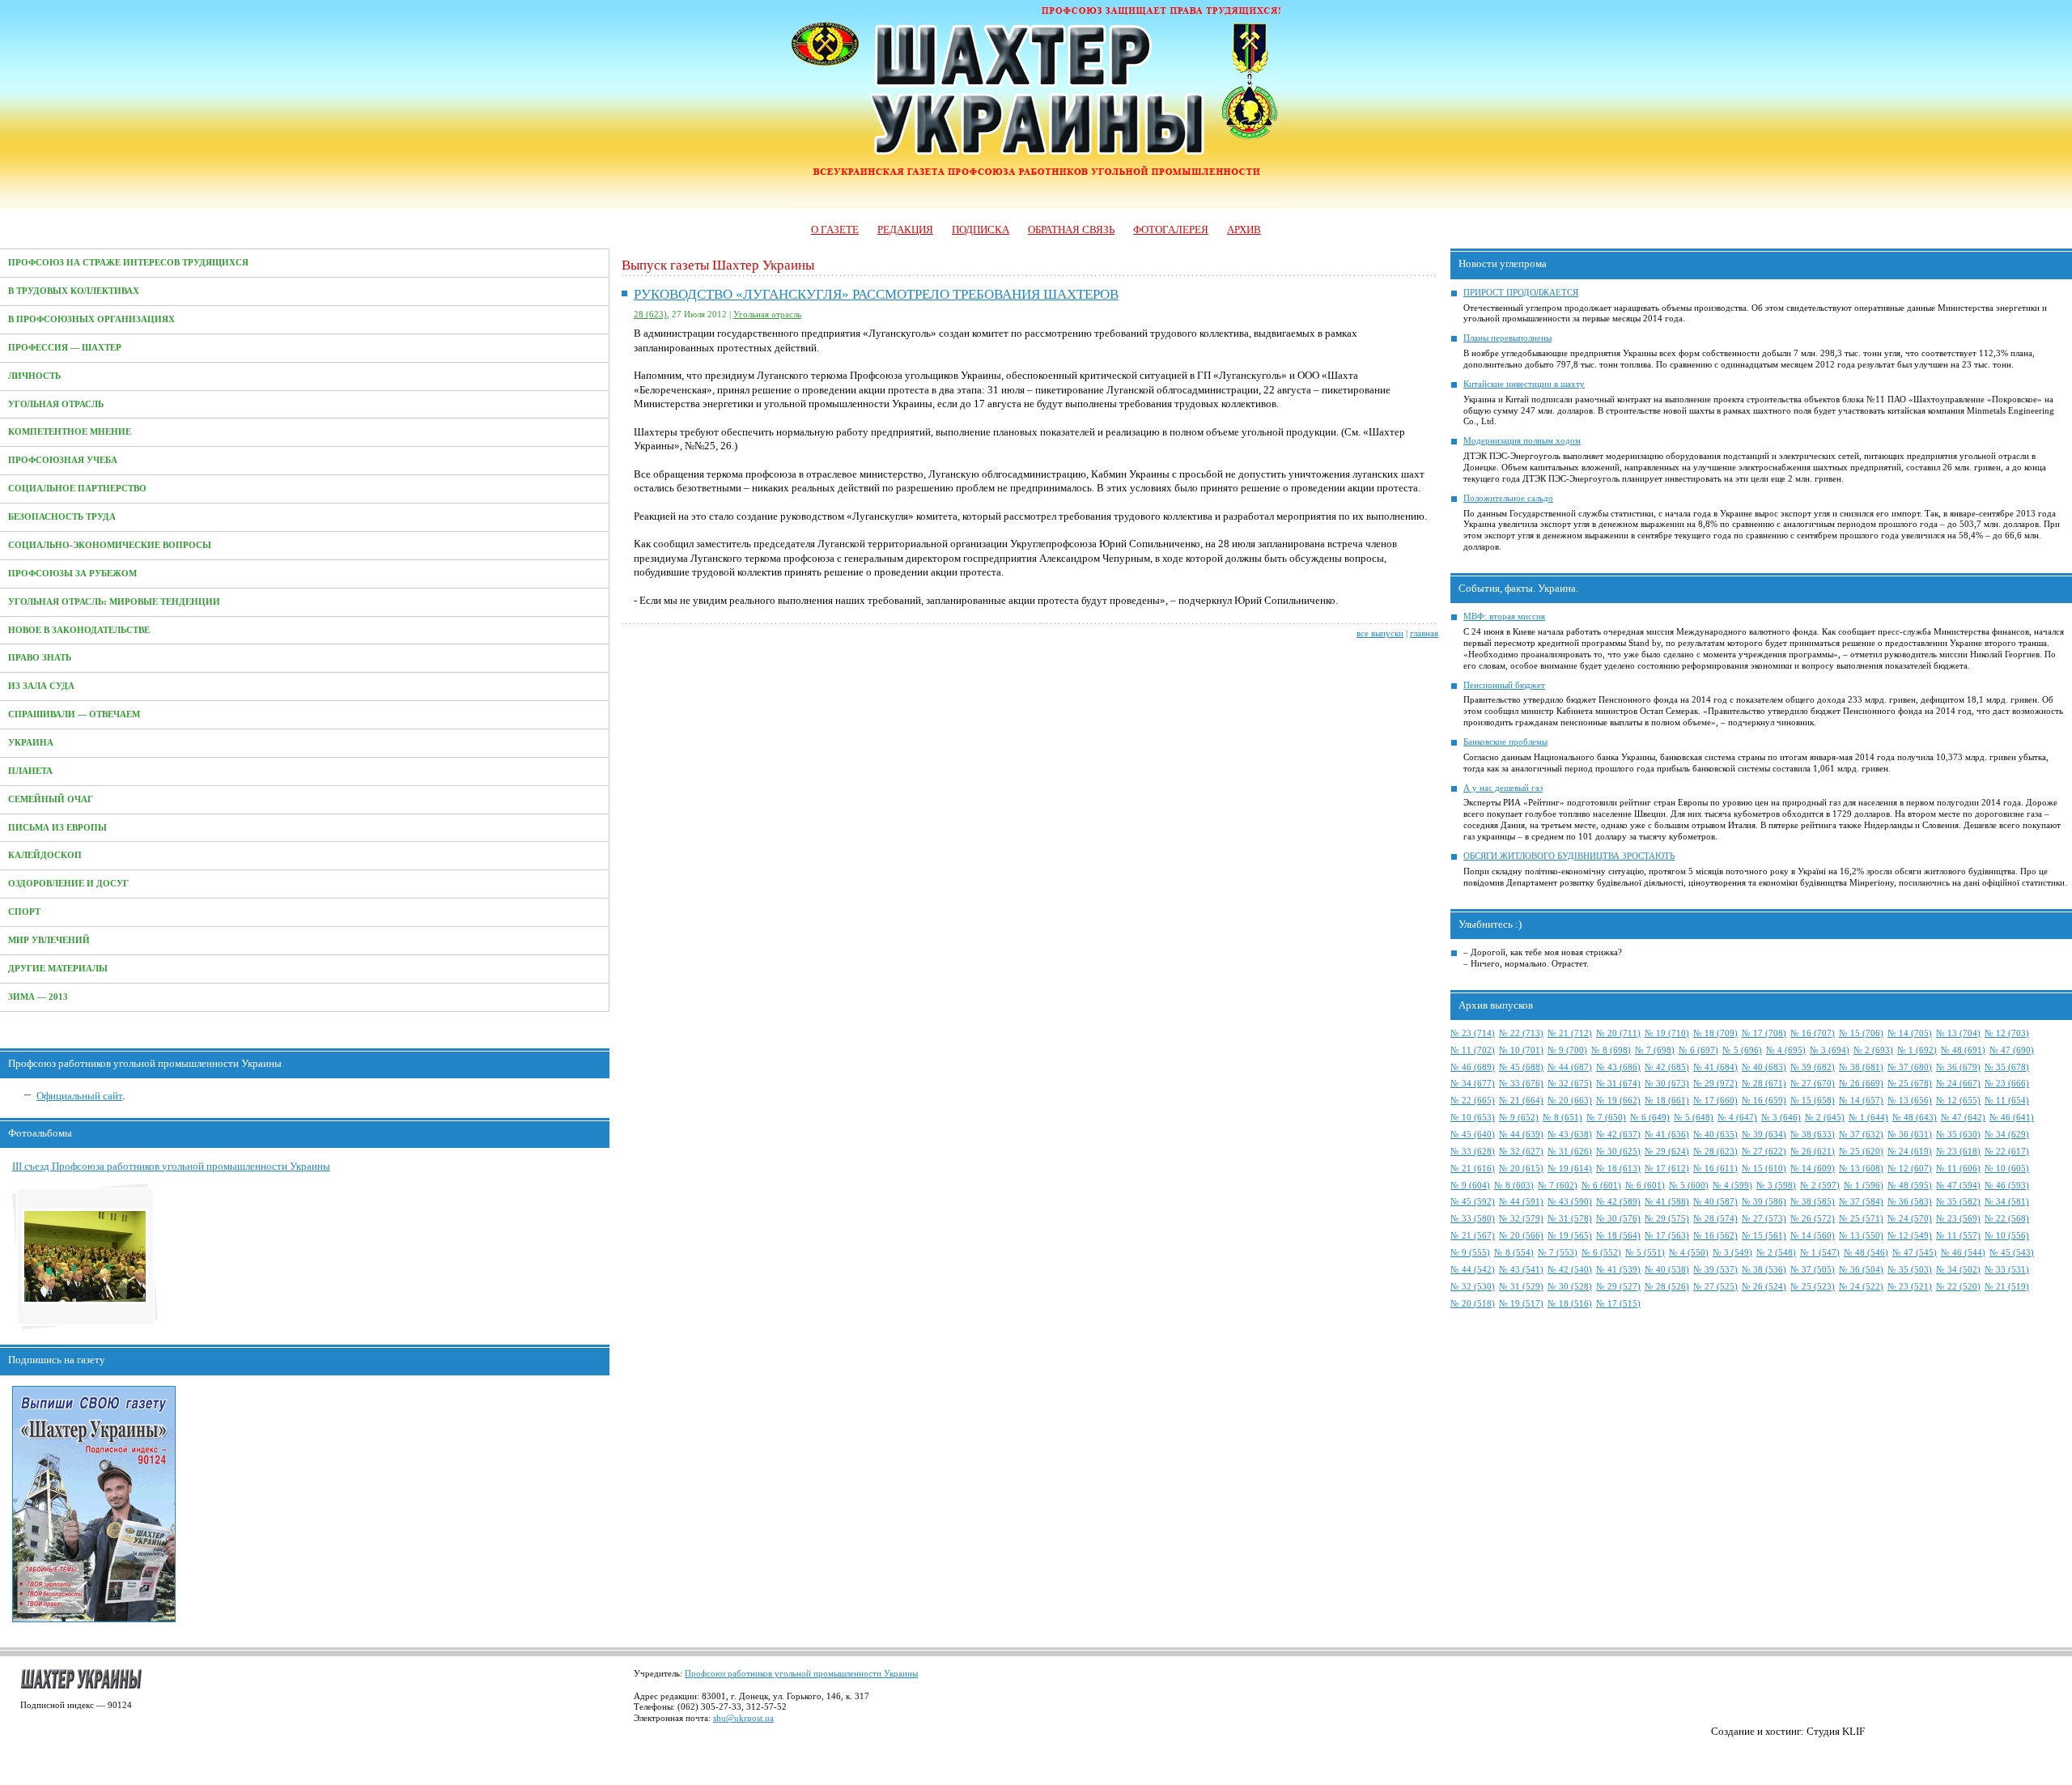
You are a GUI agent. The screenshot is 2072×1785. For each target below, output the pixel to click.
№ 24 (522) (1861, 1287)
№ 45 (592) (1473, 1202)
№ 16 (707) (1813, 1033)
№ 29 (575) (1667, 1219)
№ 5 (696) (1742, 1050)
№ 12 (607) (1910, 1169)
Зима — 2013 (38, 997)
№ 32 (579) (1521, 1219)
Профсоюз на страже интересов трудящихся (128, 263)
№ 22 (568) (2007, 1219)
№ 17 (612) (1667, 1169)
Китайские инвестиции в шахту (1524, 384)
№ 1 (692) (1917, 1050)
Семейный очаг (51, 799)
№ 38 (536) (1764, 1270)
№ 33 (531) (2007, 1270)
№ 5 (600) (1689, 1186)
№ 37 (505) (1813, 1270)
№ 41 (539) (1618, 1270)
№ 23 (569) (1958, 1219)
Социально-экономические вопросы (110, 545)
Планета (30, 771)
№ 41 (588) (1667, 1202)
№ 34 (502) (1958, 1270)
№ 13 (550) (1861, 1236)
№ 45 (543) (2012, 1253)
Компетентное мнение (70, 432)
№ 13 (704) (1958, 1033)
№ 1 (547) (1820, 1253)
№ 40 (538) (1667, 1270)
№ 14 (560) (1813, 1236)
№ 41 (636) (1667, 1135)
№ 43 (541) (1521, 1270)
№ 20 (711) (1618, 1033)
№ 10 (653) (1473, 1118)
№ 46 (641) (2012, 1118)
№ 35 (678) (2007, 1067)
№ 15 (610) (1764, 1169)
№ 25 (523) (1813, 1287)
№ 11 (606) (1958, 1169)
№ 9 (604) (1470, 1186)
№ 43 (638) (1570, 1135)
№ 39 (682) (1813, 1067)
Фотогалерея (1171, 229)
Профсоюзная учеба (63, 460)
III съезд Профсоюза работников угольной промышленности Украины (171, 1166)
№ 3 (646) (1781, 1118)
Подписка (981, 229)
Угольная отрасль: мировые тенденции (114, 602)
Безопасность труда (62, 517)
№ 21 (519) (2007, 1287)
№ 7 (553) (1558, 1253)
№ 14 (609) (1813, 1169)
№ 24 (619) (1910, 1152)
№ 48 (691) (1963, 1050)
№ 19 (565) (1570, 1236)
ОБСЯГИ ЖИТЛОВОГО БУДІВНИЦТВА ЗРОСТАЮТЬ (1569, 856)
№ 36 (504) (1861, 1270)
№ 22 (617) (2007, 1152)
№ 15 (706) (1861, 1033)
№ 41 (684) (1715, 1067)
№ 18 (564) (1618, 1236)
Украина (31, 743)
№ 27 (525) (1715, 1287)
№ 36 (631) (1910, 1135)
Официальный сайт (79, 1096)
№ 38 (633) (1813, 1135)
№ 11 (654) (2007, 1101)
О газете (835, 229)
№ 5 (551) (1645, 1253)
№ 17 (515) (1618, 1304)
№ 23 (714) (1473, 1033)
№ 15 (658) (1813, 1101)
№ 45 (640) (1473, 1135)
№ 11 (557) (1958, 1236)
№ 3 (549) (1732, 1253)
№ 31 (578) (1570, 1219)
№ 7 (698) (1655, 1050)
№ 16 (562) (1715, 1236)
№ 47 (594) (1958, 1186)
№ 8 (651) (1562, 1118)
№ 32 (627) (1521, 1152)
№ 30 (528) (1570, 1287)
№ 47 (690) (2012, 1050)
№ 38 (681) (1861, 1067)
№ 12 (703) (2007, 1033)
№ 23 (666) (2007, 1084)
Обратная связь (1071, 229)
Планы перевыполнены (1507, 338)
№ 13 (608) (1861, 1169)
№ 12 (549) (1910, 1236)
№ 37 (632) (1861, 1135)
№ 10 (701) (1521, 1050)
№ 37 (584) (1861, 1202)
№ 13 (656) (1910, 1101)
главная (1424, 633)
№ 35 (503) (1910, 1270)
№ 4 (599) (1732, 1186)
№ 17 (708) (1764, 1033)
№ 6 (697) (1698, 1050)
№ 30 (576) (1618, 1219)
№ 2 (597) (1820, 1186)
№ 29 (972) (1715, 1084)
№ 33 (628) (1473, 1152)
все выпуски (1380, 633)
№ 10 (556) (2007, 1236)
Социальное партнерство (77, 489)
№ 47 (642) (1963, 1118)
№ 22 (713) (1521, 1033)
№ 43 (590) (1570, 1202)
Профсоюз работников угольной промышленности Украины (801, 1674)
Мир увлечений (49, 940)
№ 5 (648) (1694, 1118)
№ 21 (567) (1473, 1236)
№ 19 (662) (1618, 1101)
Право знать (40, 658)
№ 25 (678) (1910, 1084)
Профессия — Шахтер (65, 348)
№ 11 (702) (1473, 1050)
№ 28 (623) (1715, 1152)
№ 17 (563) (1667, 1236)
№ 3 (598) (1776, 1186)
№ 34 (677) (1473, 1084)
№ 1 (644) (1868, 1118)
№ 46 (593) (2007, 1186)
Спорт (24, 912)
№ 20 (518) (1473, 1304)
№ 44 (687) (1570, 1067)
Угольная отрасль (56, 404)
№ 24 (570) (1910, 1219)
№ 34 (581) (2007, 1202)
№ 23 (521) (1910, 1287)
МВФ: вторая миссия (1504, 616)
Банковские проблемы (1505, 742)
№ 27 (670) (1813, 1084)
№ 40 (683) (1764, 1067)
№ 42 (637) (1618, 1135)
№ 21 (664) (1521, 1101)
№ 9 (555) (1470, 1253)
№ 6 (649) (1650, 1118)
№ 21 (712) (1570, 1033)
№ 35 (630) (1958, 1135)
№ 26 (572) (1813, 1219)
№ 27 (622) (1764, 1152)
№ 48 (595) (1910, 1186)
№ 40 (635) (1715, 1135)
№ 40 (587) (1715, 1202)
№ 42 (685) (1667, 1067)
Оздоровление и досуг (68, 884)
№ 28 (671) (1764, 1084)
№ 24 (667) (1958, 1084)
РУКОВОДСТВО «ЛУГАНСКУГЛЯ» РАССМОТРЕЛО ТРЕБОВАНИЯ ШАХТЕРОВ (876, 294)
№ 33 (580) (1473, 1219)
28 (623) (650, 314)
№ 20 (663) (1570, 1101)
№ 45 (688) (1521, 1067)
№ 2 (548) (1776, 1253)
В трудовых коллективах (74, 291)
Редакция (905, 229)
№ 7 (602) (1558, 1186)
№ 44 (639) (1521, 1135)
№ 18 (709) (1715, 1033)
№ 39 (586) (1764, 1202)
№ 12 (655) (1958, 1101)
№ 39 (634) (1764, 1135)
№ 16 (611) (1715, 1169)
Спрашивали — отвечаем (74, 714)
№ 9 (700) (1567, 1050)
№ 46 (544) (1963, 1253)
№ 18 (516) (1570, 1304)
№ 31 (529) (1521, 1287)
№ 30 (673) (1667, 1084)
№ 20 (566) (1521, 1236)
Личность (34, 376)
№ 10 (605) (2007, 1169)
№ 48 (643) (1915, 1118)
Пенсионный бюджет (1504, 685)
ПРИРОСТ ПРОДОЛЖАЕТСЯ (1521, 293)
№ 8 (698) (1611, 1050)
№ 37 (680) (1910, 1067)
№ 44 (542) (1473, 1270)
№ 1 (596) (1864, 1186)
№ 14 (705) (1910, 1033)
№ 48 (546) (1866, 1253)
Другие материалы (58, 969)
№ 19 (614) (1570, 1169)
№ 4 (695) (1786, 1050)
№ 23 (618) (1958, 1152)
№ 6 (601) (1601, 1186)
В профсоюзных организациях (91, 319)
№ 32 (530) (1473, 1287)
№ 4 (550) (1689, 1253)
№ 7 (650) (1606, 1118)
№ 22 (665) (1473, 1101)
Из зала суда (41, 686)
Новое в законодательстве (79, 630)
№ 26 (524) (1764, 1287)
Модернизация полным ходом (1522, 441)
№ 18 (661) (1667, 1101)
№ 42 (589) (1618, 1202)
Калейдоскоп (45, 855)
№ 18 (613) (1618, 1169)
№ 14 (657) (1861, 1101)
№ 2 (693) (1873, 1050)
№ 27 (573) (1764, 1219)
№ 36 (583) (1910, 1202)
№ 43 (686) (1618, 1067)
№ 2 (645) (1825, 1118)
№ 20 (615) (1521, 1169)
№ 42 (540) (1570, 1270)
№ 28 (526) (1667, 1287)
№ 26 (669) (1861, 1084)
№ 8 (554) (1514, 1253)
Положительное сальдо (1508, 498)
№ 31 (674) (1618, 1084)
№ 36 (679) (1958, 1067)
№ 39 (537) (1715, 1270)
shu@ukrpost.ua (743, 1718)
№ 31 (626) (1570, 1152)
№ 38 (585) (1813, 1202)
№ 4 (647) (1737, 1118)
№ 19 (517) (1521, 1304)
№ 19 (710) (1667, 1033)
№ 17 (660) (1715, 1101)
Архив (1244, 229)
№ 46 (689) (1473, 1067)
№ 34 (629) (2007, 1135)
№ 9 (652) (1519, 1118)
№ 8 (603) (1514, 1186)
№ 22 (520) (1958, 1287)
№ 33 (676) (1521, 1084)
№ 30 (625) (1618, 1152)
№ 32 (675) (1570, 1084)
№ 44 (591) (1521, 1202)
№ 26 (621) (1813, 1152)
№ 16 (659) (1764, 1101)
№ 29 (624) (1667, 1152)
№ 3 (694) (1830, 1050)
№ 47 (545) (1915, 1253)
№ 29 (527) (1618, 1287)
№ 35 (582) (1958, 1202)
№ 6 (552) (1601, 1253)
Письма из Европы (57, 828)
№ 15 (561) (1764, 1236)
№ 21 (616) (1473, 1169)
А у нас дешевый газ (1503, 788)
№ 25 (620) (1861, 1152)
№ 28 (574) (1715, 1219)
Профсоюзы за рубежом (72, 574)
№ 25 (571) (1861, 1219)
